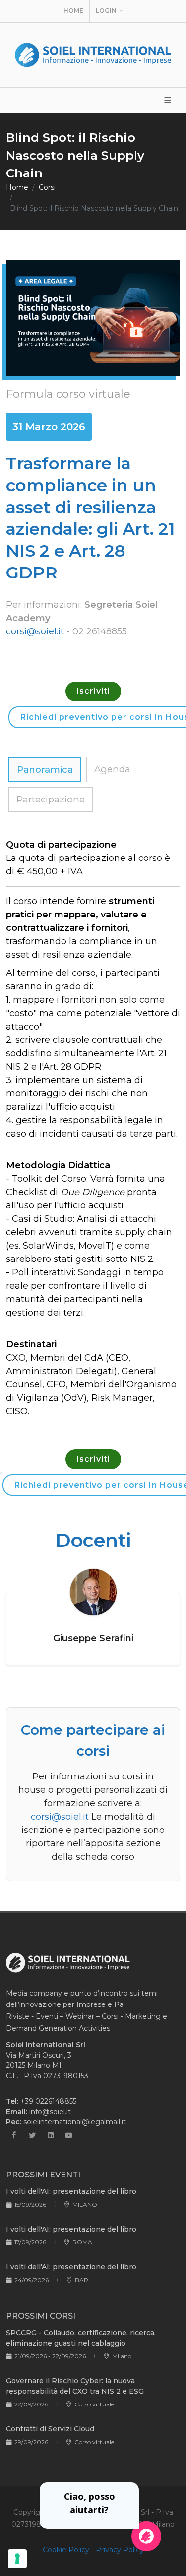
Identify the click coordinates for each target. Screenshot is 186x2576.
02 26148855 (100, 631)
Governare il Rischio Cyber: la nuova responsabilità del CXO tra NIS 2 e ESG (75, 2386)
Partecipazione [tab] (51, 799)
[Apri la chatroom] (146, 2536)
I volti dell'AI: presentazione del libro (71, 2191)
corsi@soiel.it (35, 631)
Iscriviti (93, 691)
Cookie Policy (66, 2550)
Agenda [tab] (112, 769)
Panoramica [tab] (45, 770)
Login (106, 11)
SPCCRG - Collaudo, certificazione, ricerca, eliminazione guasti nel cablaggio (81, 2338)
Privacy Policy (120, 2550)
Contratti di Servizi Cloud (50, 2429)
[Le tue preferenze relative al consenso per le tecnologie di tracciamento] (17, 2559)
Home (73, 11)
